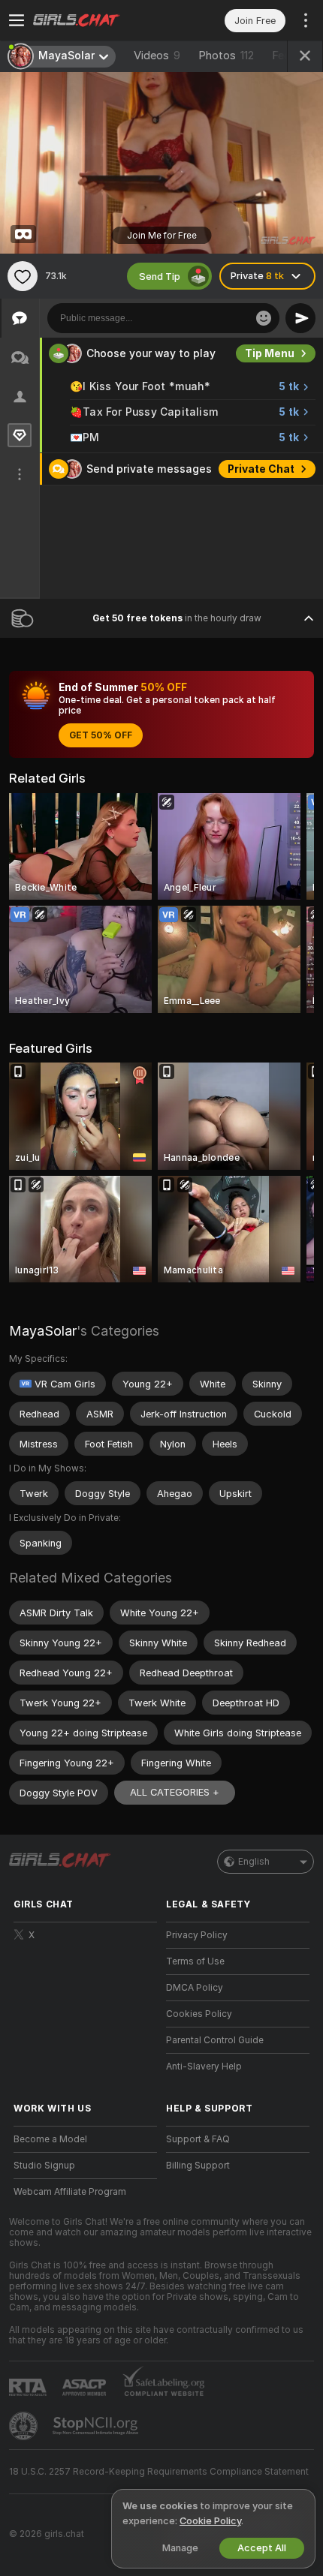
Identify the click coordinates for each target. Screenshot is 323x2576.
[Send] (300, 318)
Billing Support (198, 2166)
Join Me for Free (162, 236)
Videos (157, 56)
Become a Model (50, 2139)
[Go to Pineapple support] (25, 2426)
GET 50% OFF (101, 735)
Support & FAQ (198, 2139)
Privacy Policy (197, 1935)
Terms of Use (195, 1961)
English (254, 1862)
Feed (284, 56)
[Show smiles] (264, 318)
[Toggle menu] (17, 20)
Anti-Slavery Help (204, 2067)
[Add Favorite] (23, 276)
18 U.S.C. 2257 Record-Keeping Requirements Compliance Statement (159, 2472)
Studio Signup (44, 2166)
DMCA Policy (195, 1988)
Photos (226, 56)
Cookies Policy (199, 2014)
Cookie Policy (210, 2521)
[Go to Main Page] (97, 20)
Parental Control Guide (215, 2040)
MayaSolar (43, 1331)
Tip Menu (270, 353)
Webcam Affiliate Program (70, 2192)
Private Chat (261, 469)
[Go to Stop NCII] (97, 2426)
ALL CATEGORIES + (175, 1792)
